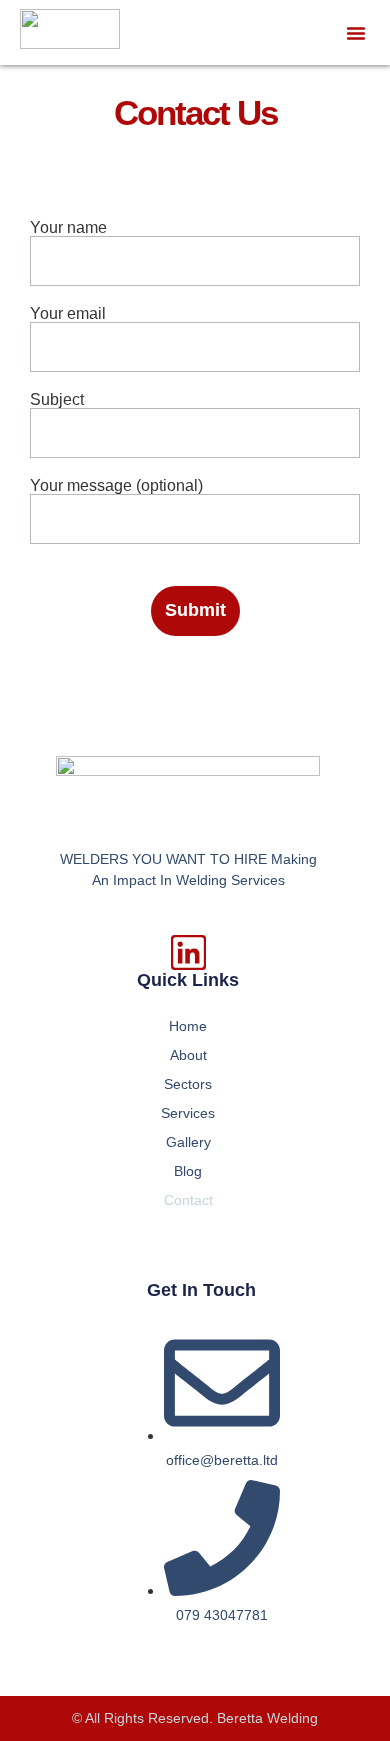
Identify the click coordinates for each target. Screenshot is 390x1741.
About (188, 1055)
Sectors (188, 1084)
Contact (188, 1200)
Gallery (188, 1142)
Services (188, 1113)
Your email (68, 314)
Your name (68, 228)
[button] (356, 33)
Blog (188, 1171)
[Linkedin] (188, 952)
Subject (57, 400)
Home (188, 1026)
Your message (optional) (116, 486)
